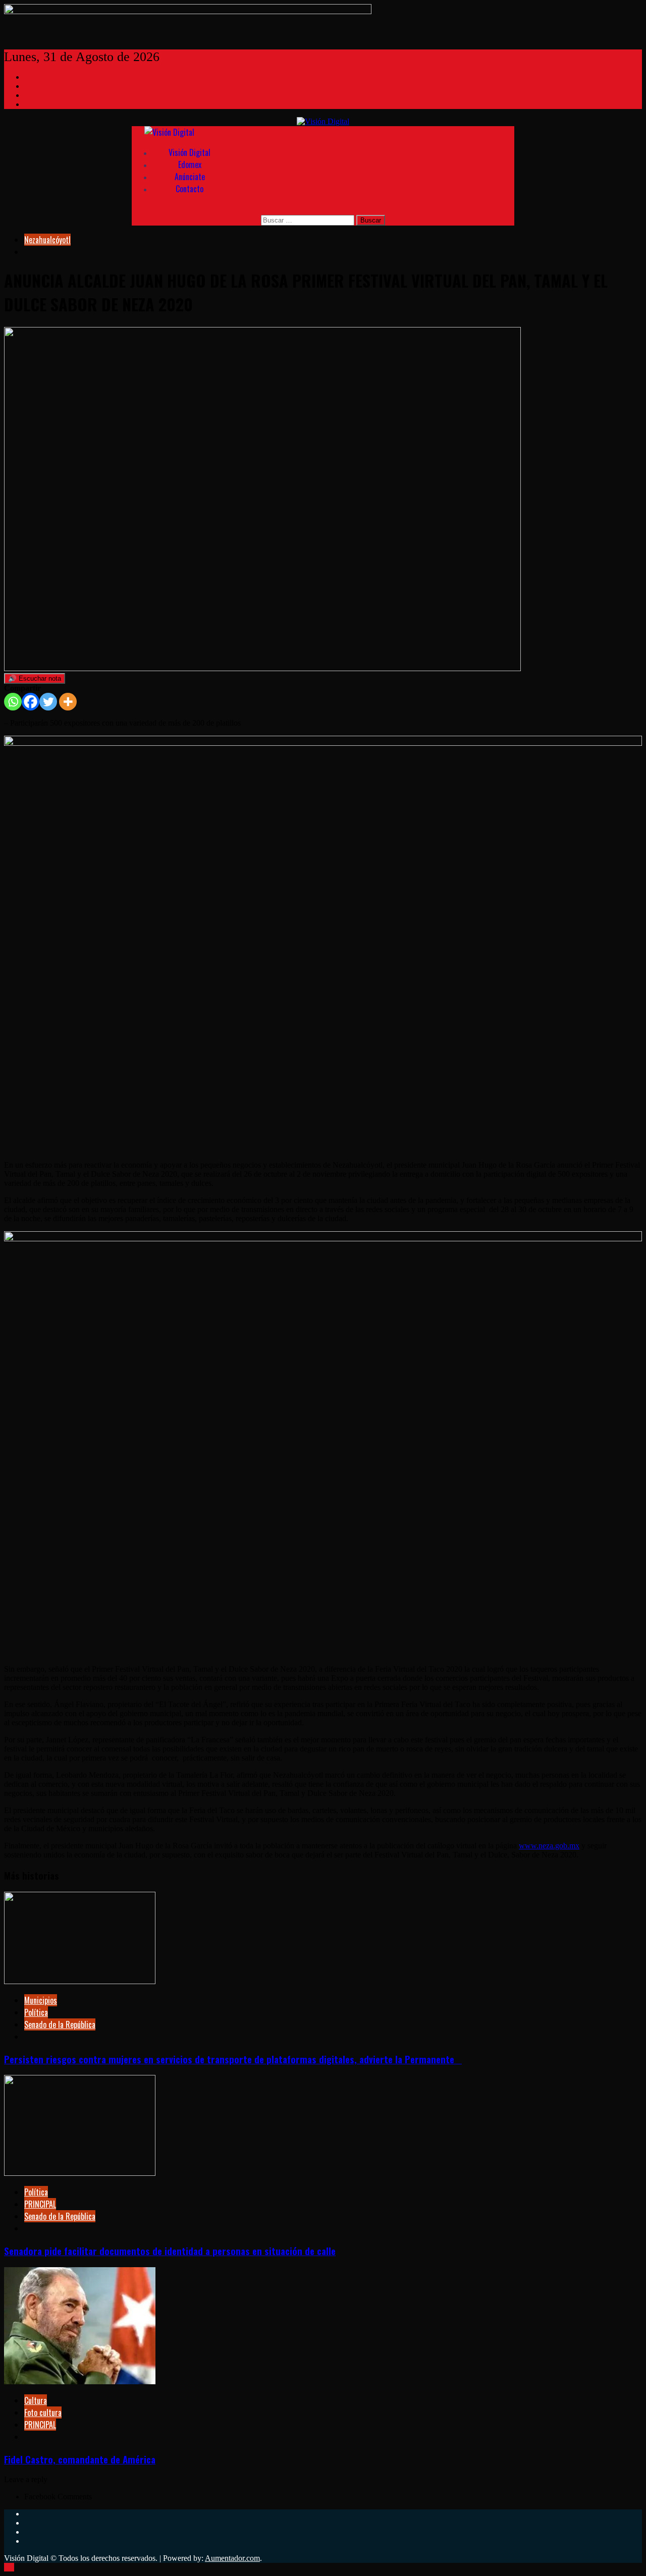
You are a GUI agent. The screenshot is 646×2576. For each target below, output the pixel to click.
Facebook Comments (58, 2497)
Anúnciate (190, 177)
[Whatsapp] (13, 702)
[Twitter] (48, 702)
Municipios (41, 2000)
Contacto (190, 189)
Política (36, 2012)
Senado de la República (60, 2024)
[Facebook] (31, 702)
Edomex (190, 165)
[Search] (170, 209)
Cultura (36, 2400)
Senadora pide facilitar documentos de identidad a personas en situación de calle (170, 2251)
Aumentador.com (232, 2558)
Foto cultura (43, 2413)
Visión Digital (190, 152)
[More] (68, 702)
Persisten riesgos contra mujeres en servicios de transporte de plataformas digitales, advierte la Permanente (233, 2059)
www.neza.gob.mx (549, 1846)
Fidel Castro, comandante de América (80, 2459)
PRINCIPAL (40, 2204)
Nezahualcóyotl (47, 240)
